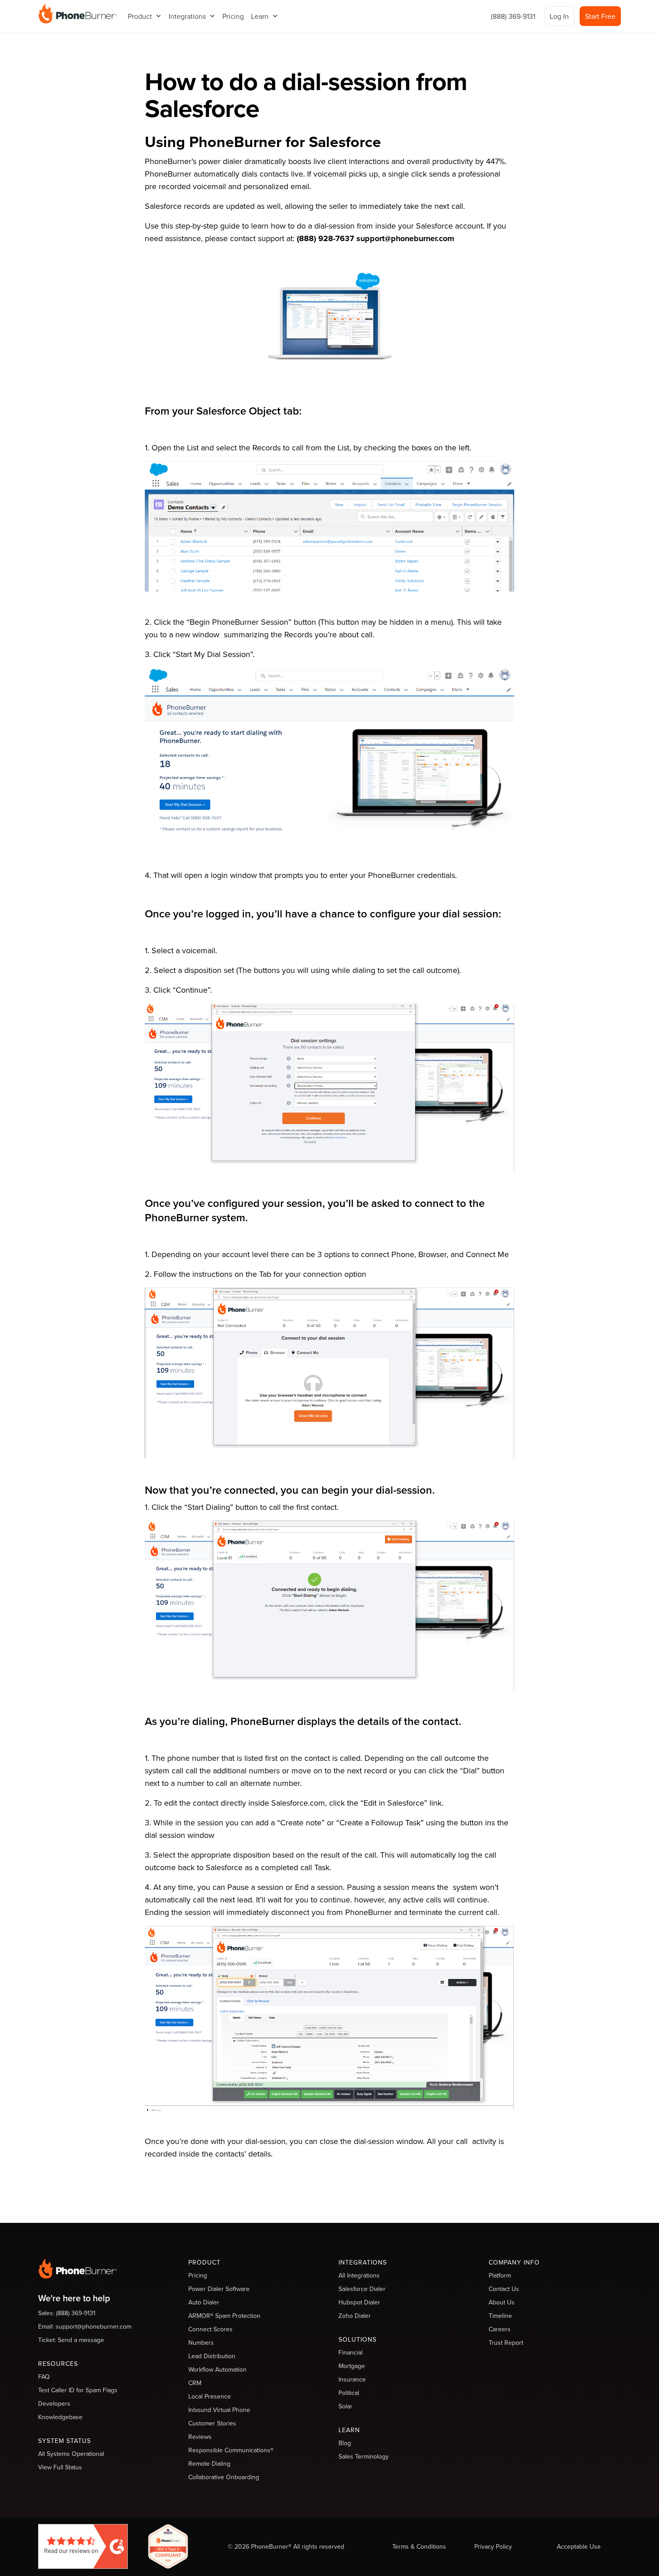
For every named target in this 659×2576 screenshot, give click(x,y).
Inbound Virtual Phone (219, 2410)
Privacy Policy (493, 2546)
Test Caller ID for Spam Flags (78, 2390)
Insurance (352, 2379)
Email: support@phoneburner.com (85, 2326)
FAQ (44, 2377)
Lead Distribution (212, 2356)
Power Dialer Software (219, 2289)
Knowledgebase (60, 2417)
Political (349, 2393)
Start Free (600, 16)
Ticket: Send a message (71, 2340)
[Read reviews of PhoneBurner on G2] (83, 2545)
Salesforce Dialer (362, 2289)
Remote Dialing (209, 2464)
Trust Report (506, 2343)
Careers (500, 2329)
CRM (195, 2383)
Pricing (233, 16)
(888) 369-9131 (513, 16)
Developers (54, 2403)
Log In (559, 16)
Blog (345, 2443)
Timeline (500, 2316)
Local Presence (210, 2396)
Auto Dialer (204, 2302)
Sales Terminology (364, 2456)
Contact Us (504, 2289)
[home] (78, 13)
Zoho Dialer (355, 2316)
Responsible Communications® (231, 2450)
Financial (351, 2352)
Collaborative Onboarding (224, 2477)
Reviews (200, 2437)
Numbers (201, 2343)
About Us (502, 2302)
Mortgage (352, 2366)
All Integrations (359, 2275)
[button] (145, 16)
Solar (345, 2406)
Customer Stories (212, 2423)
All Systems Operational (71, 2454)
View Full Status (60, 2467)
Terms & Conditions (419, 2546)
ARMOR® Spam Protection (224, 2316)
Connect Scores (210, 2329)
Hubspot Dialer (359, 2302)
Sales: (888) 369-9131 (67, 2313)
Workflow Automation (217, 2369)
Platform (500, 2275)
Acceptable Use (579, 2546)
